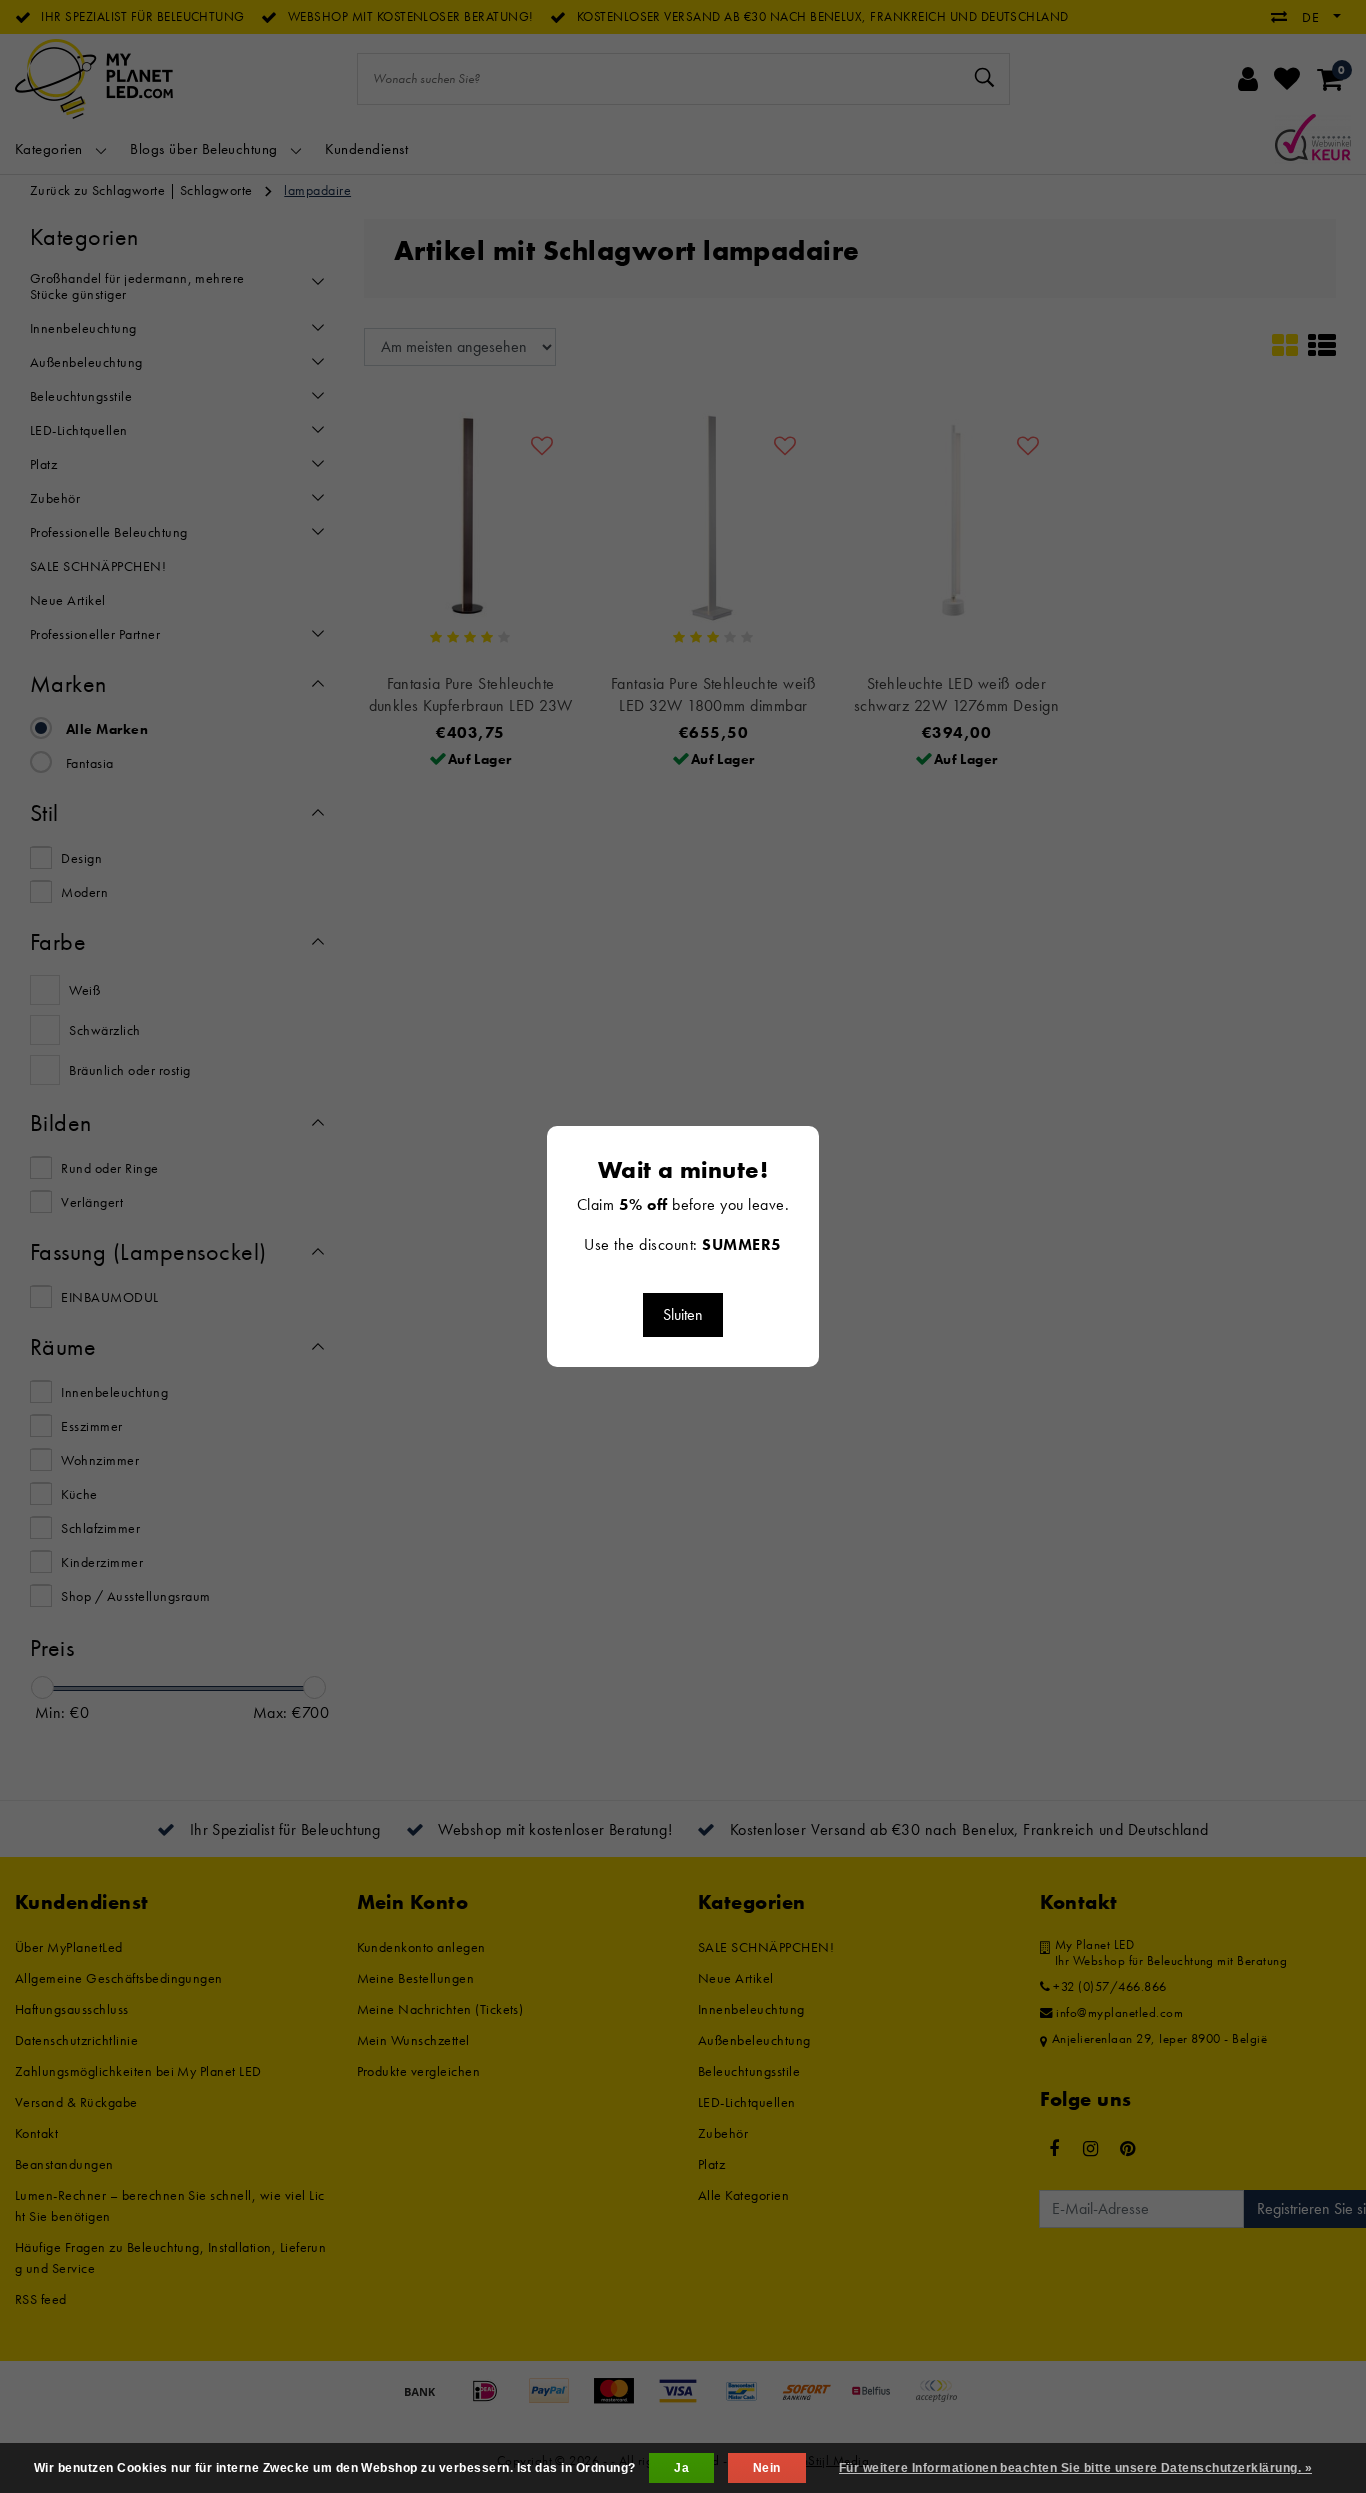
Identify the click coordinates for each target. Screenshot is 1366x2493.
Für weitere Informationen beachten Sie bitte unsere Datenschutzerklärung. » (1075, 2468)
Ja (681, 2468)
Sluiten (683, 1314)
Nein (767, 2468)
